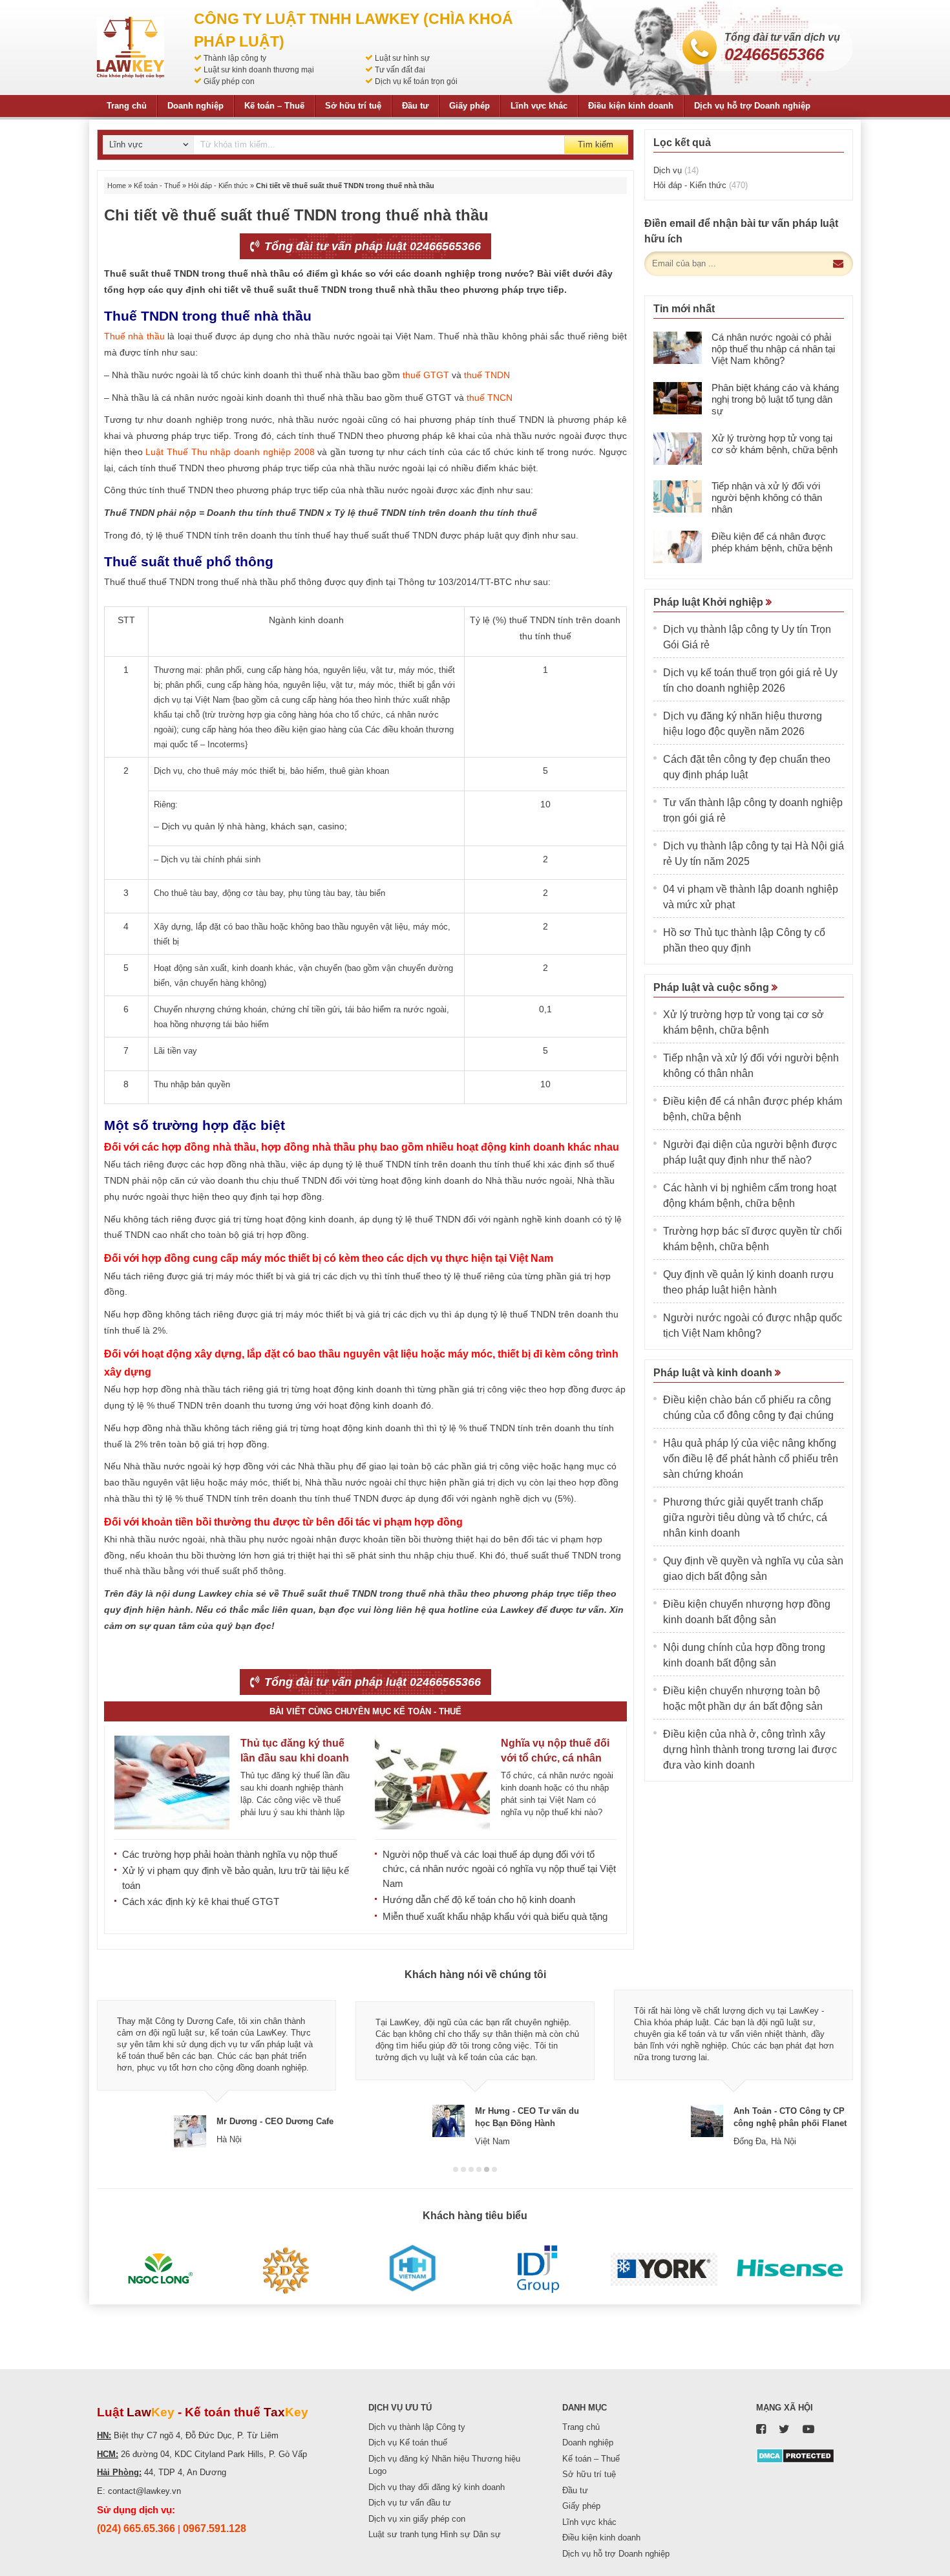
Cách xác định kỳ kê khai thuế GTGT (201, 1901)
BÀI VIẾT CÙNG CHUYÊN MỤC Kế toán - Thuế (365, 1711)
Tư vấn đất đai (400, 70)
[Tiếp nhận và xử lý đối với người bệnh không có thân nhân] (678, 496)
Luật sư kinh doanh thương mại (259, 70)
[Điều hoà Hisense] (790, 2269)
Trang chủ (127, 106)
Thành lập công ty (235, 58)
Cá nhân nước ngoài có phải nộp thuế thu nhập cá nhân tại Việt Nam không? (773, 349)
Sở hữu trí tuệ (353, 106)
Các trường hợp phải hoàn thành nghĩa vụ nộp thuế (230, 1854)
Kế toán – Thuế (274, 106)
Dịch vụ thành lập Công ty (417, 2427)
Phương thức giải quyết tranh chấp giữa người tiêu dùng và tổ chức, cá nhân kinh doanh (745, 1517)
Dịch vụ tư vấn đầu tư (410, 2503)
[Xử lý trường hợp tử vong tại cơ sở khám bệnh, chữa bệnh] (678, 449)
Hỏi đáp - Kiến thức (218, 186)
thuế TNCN (490, 398)
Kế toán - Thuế (157, 186)
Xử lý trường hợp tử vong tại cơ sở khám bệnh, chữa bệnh (775, 444)
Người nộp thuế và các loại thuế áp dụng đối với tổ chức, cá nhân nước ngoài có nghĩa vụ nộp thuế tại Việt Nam (499, 1869)
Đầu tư (415, 106)
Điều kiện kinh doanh (631, 106)
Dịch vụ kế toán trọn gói (416, 81)
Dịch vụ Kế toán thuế (408, 2443)
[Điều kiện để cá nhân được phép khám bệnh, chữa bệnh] (678, 547)
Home (117, 186)
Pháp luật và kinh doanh (714, 1373)
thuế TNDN (487, 375)
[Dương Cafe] (286, 2269)
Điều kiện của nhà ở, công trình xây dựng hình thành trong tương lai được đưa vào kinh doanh (750, 1750)
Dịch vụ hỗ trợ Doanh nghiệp (752, 106)
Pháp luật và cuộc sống (712, 987)
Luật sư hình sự (402, 58)
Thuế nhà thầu (134, 336)
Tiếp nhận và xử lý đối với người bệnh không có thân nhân (767, 497)
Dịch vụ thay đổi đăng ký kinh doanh (437, 2487)
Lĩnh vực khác (539, 106)
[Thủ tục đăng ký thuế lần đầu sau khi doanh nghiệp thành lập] (172, 1783)
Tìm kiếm (596, 144)
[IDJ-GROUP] (538, 2269)
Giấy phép (470, 106)
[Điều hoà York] (664, 2269)
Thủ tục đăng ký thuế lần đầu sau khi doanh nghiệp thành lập (295, 1758)
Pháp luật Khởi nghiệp (710, 602)
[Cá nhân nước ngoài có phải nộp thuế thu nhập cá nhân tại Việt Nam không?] (678, 348)
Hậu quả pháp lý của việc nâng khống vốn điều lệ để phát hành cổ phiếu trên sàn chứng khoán (751, 1459)
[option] (216, 2068)
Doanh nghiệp (195, 106)
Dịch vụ (676, 170)
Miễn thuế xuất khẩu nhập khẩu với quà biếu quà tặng (495, 1916)
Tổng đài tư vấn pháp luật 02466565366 (371, 246)
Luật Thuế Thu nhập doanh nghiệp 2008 (230, 452)
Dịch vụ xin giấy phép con (417, 2519)
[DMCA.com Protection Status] (795, 2455)
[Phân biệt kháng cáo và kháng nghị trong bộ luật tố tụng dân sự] (678, 398)
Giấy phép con (229, 81)
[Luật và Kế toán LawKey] (131, 48)
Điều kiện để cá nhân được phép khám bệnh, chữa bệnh (772, 542)
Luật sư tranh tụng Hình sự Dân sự (435, 2534)
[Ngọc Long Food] (160, 2269)
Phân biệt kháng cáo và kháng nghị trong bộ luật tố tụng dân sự (775, 399)
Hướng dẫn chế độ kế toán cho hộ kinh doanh (479, 1900)
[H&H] (412, 2269)
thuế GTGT (426, 375)
